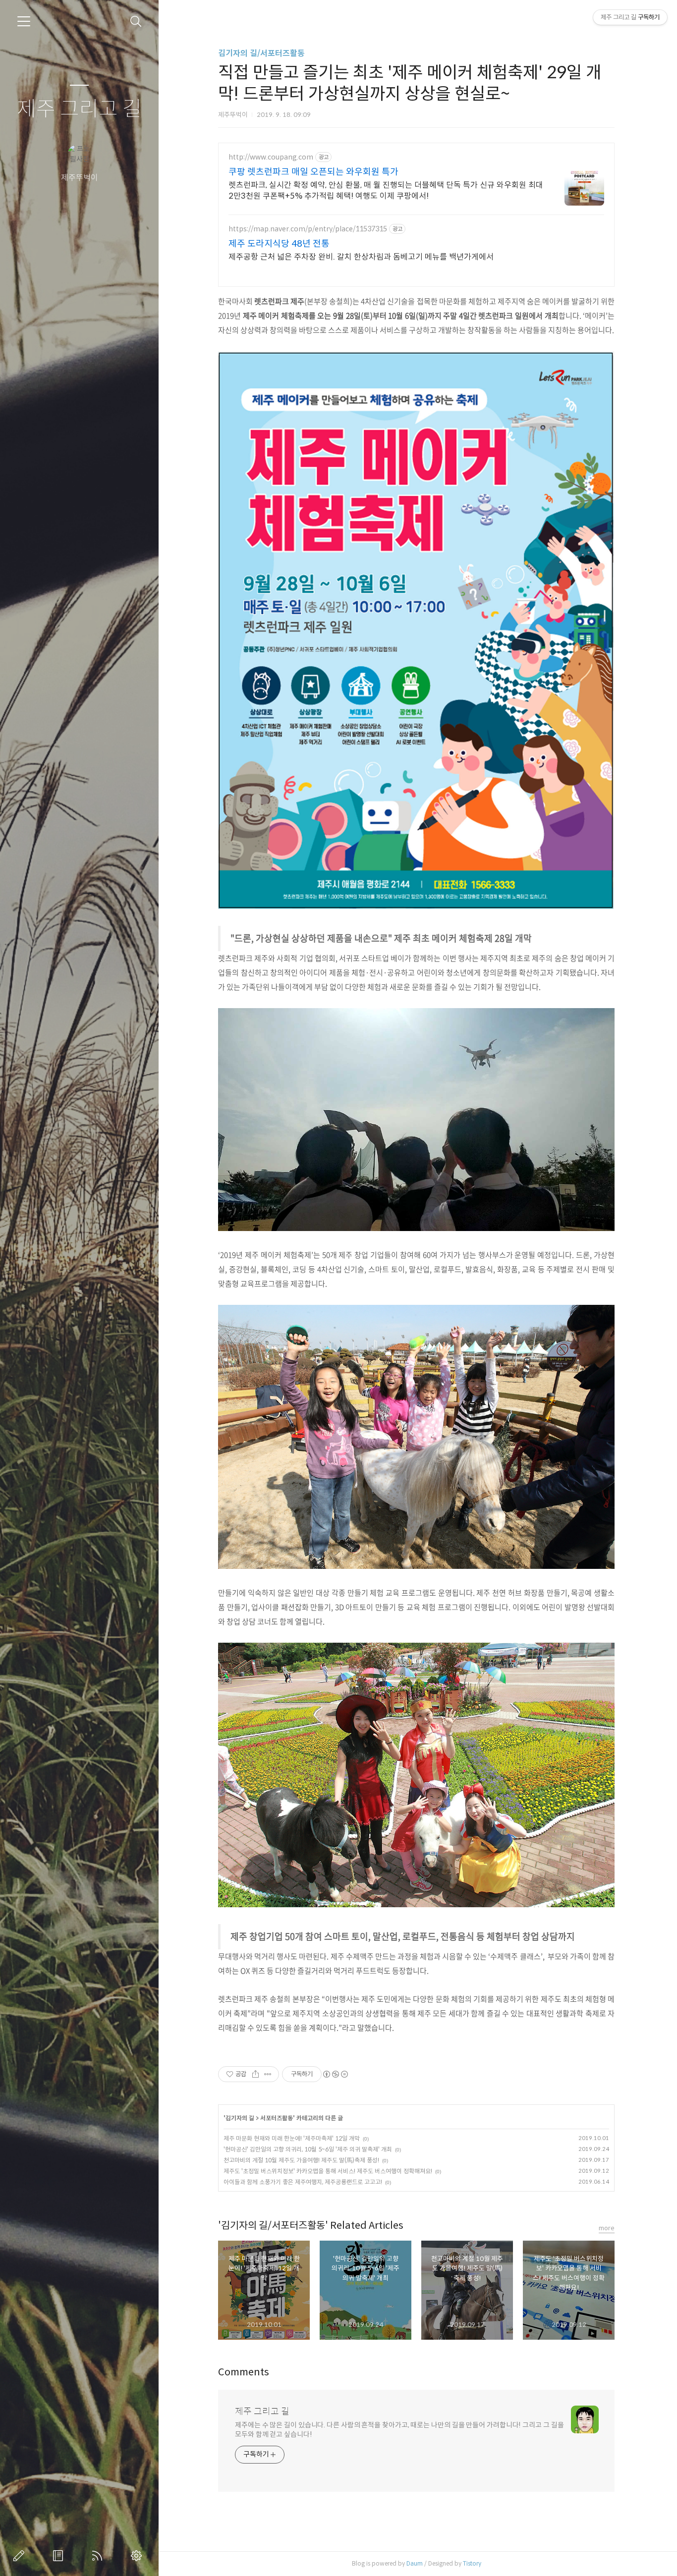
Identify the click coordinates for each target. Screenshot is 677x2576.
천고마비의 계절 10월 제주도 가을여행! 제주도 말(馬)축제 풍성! (301, 2160)
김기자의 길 (240, 2118)
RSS (99, 2556)
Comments (244, 2372)
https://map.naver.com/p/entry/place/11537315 (308, 229)
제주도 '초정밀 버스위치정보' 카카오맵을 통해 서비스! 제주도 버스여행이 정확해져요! (328, 2171)
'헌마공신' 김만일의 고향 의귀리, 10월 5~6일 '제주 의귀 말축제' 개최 (308, 2149)
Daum (415, 2563)
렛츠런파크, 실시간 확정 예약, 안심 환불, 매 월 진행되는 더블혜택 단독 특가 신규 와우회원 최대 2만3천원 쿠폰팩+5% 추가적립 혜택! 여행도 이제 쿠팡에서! (386, 190)
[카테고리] (24, 21)
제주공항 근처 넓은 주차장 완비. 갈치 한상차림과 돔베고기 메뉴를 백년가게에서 (361, 257)
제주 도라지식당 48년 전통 (279, 244)
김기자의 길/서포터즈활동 (261, 53)
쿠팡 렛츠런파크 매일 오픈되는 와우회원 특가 (313, 172)
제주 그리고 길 (79, 109)
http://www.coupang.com (271, 157)
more (607, 2228)
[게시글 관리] (268, 2074)
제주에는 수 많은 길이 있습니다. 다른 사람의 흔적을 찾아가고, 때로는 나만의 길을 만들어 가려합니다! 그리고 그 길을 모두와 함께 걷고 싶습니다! (399, 2430)
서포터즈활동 (277, 2118)
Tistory (472, 2563)
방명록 (60, 2556)
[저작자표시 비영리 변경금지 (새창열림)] (335, 2074)
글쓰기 (21, 2556)
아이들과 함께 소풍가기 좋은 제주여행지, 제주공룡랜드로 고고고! (303, 2182)
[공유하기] (255, 2074)
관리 (138, 2556)
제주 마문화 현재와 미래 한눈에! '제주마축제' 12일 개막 (292, 2138)
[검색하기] (136, 22)
